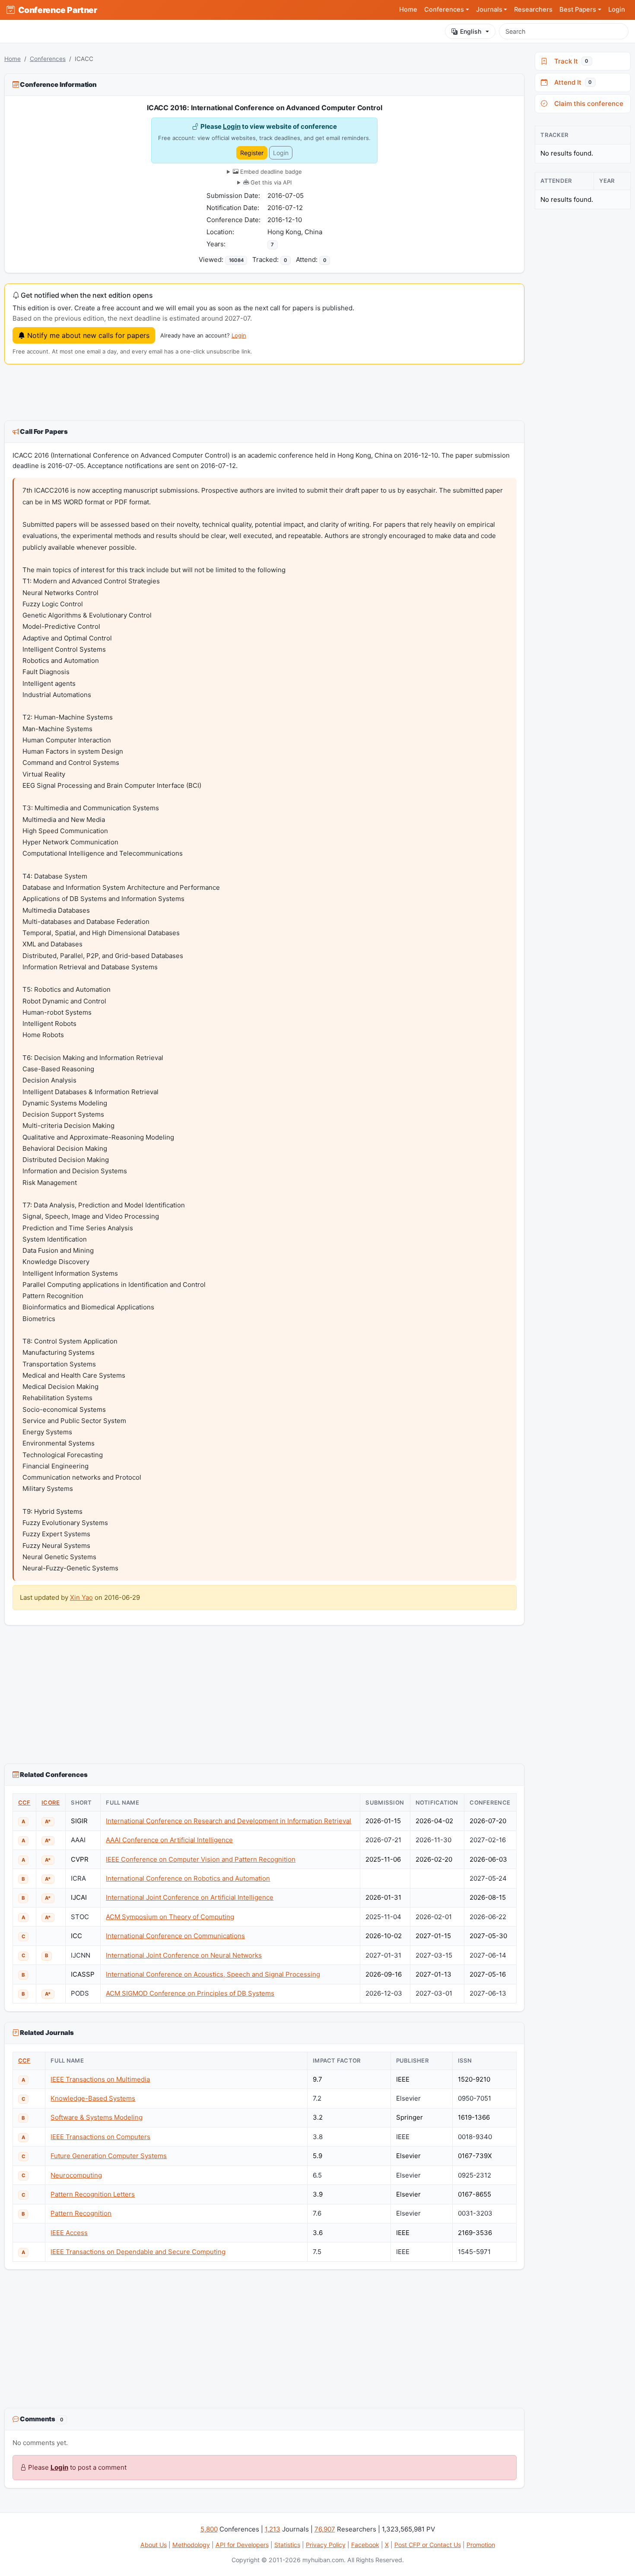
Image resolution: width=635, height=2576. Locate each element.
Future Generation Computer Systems (109, 2156)
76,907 (325, 2529)
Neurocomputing (76, 2175)
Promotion (481, 2545)
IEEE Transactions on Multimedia (100, 2079)
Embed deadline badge (270, 172)
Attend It (571, 82)
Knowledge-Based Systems (93, 2098)
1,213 (273, 2529)
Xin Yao (81, 1597)
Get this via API (270, 182)
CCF (24, 1802)
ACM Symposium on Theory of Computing (170, 1917)
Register (252, 153)
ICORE (51, 1802)
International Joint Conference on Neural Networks (184, 1955)
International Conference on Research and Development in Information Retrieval (229, 1821)
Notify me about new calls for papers (87, 335)
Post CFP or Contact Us (428, 2545)
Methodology (191, 2545)
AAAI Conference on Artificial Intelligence (169, 1840)
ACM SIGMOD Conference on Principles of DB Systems (190, 1993)
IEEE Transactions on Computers (100, 2137)
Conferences (48, 59)
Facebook (365, 2545)
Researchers (533, 10)
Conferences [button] (444, 10)
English (471, 31)
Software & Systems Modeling (97, 2117)
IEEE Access (69, 2233)
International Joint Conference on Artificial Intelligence (190, 1897)
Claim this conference (587, 103)
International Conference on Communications (175, 1936)
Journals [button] (489, 10)
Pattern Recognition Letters (93, 2194)
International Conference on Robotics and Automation (188, 1878)
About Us (154, 2545)
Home (408, 10)
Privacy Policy (326, 2545)
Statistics (287, 2545)
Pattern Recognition (81, 2213)
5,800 (209, 2529)
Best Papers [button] (578, 10)
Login (617, 10)
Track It (570, 61)
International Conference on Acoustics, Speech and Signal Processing (213, 1974)
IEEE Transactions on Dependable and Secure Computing (138, 2252)
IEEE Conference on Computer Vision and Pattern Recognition (201, 1859)
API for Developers (242, 2545)
